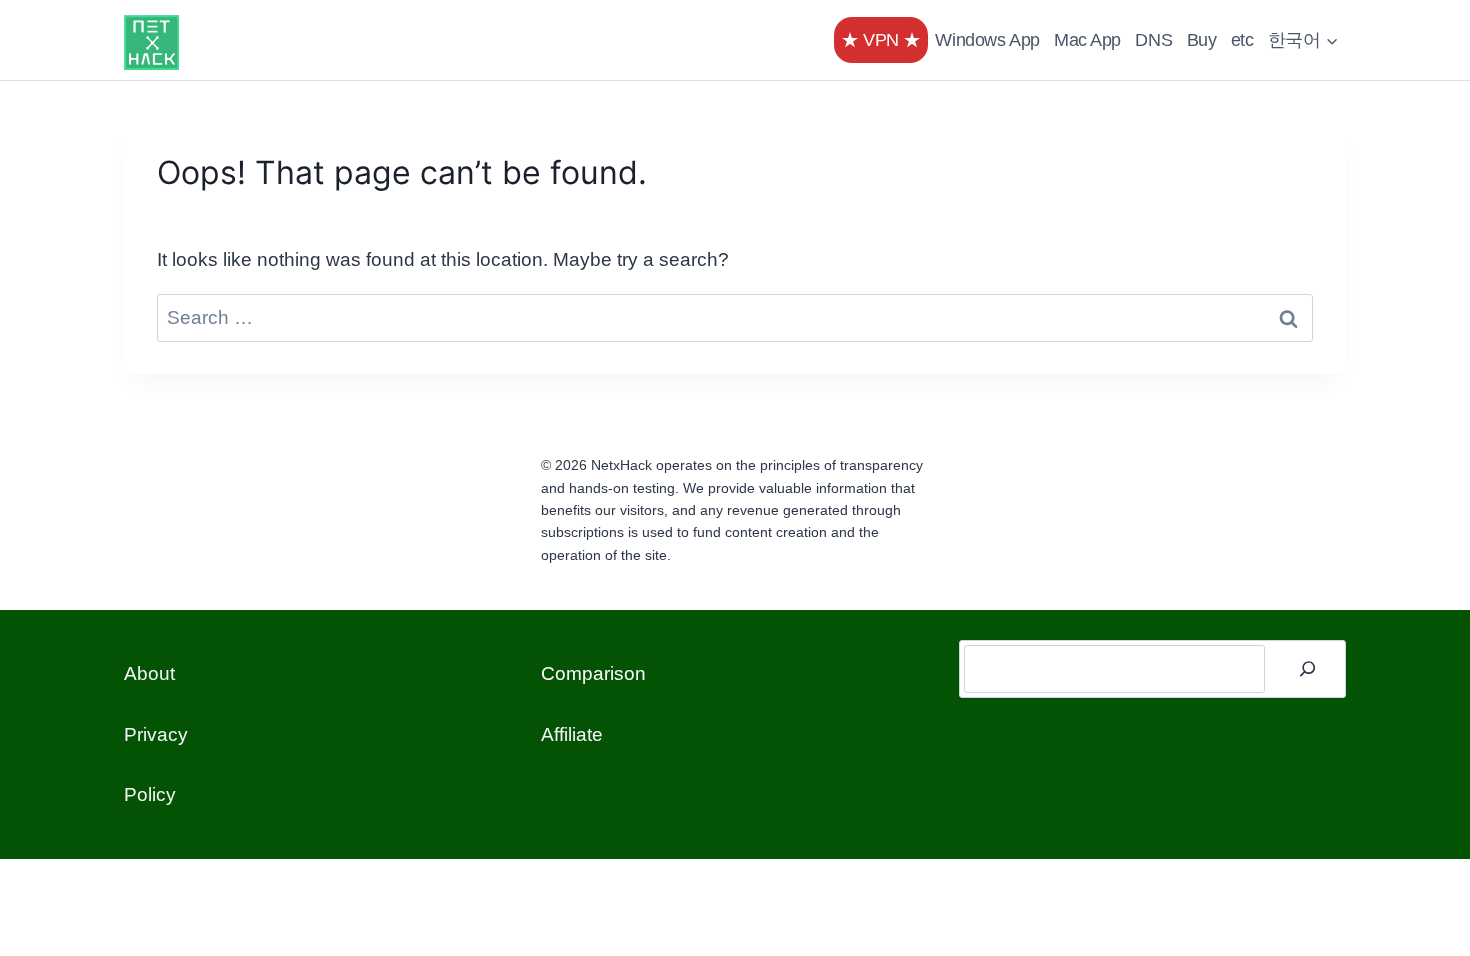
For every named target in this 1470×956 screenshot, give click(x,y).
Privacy (156, 734)
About (149, 673)
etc (1242, 40)
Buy (1202, 40)
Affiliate (572, 734)
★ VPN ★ (881, 40)
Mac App (1087, 40)
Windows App (987, 40)
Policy (150, 794)
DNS (1153, 40)
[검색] (1308, 669)
